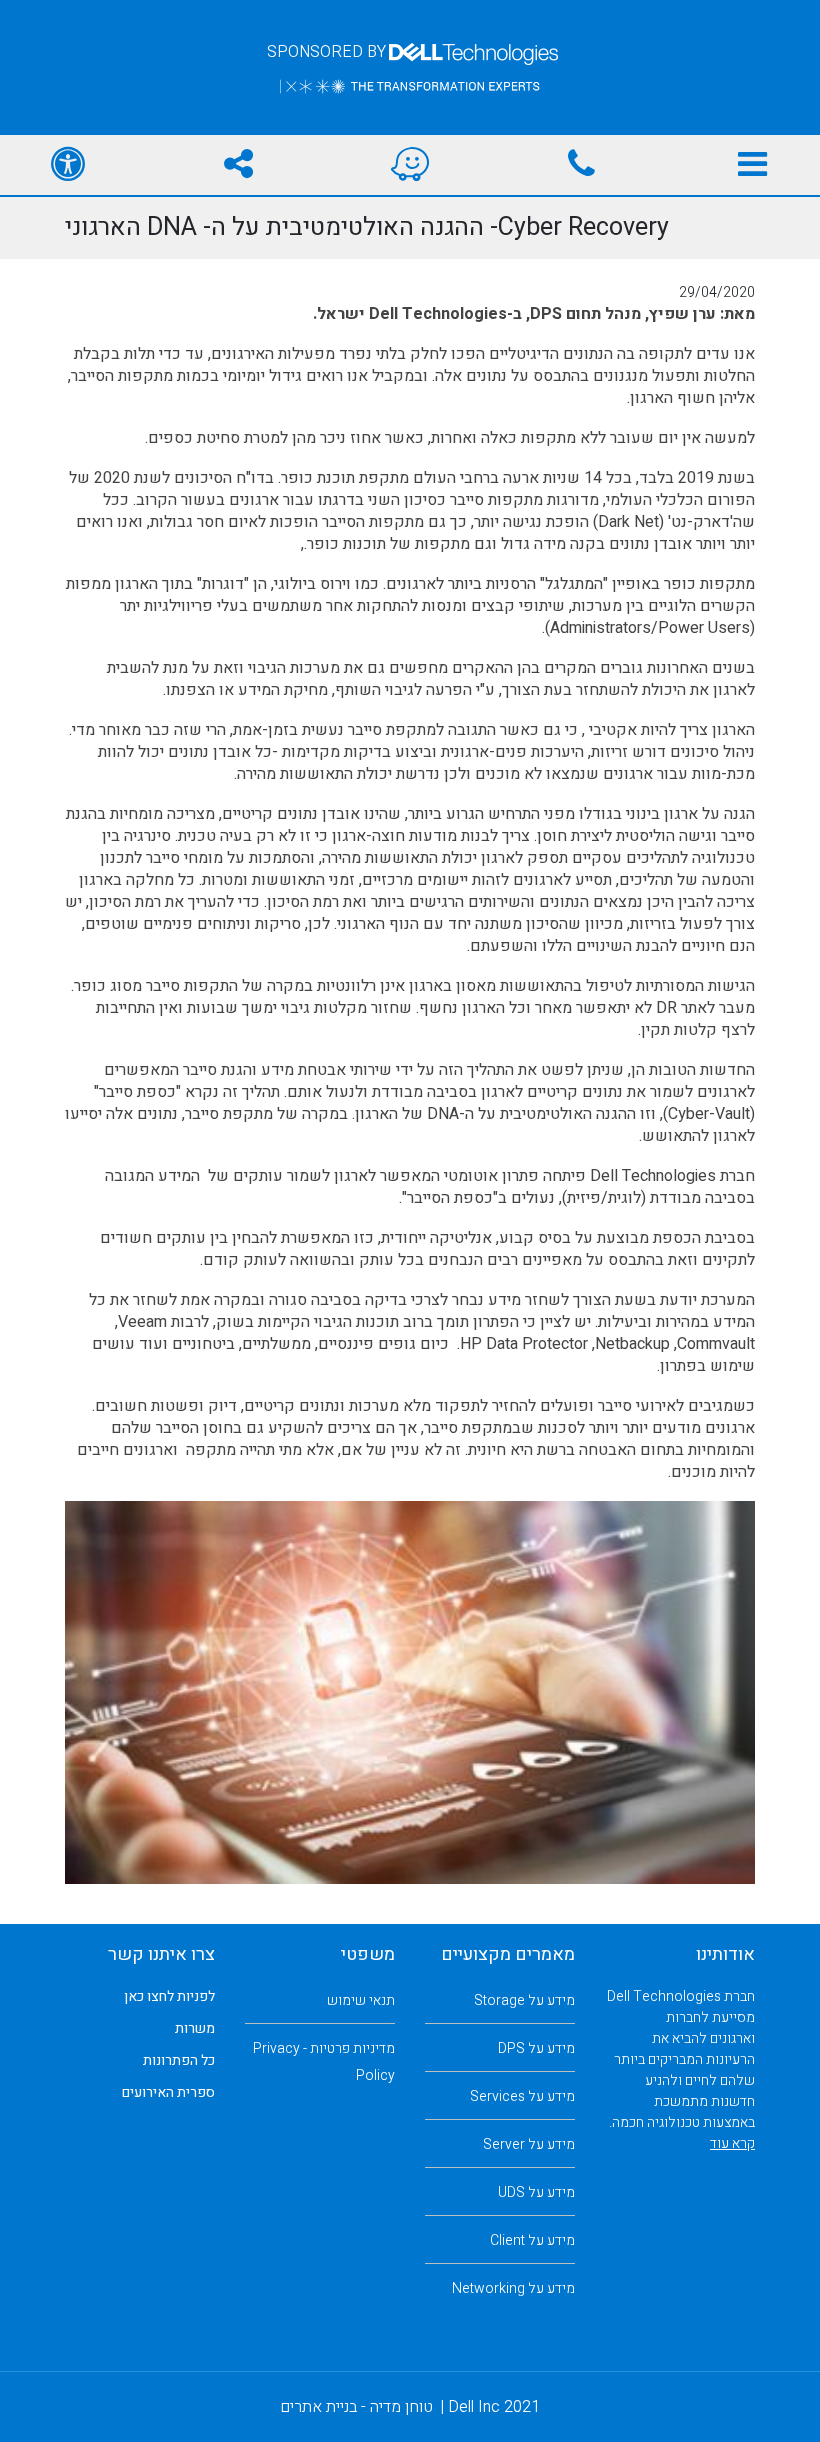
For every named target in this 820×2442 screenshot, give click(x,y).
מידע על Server (529, 2144)
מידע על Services (522, 2096)
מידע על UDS (536, 2192)
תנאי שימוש (361, 2000)
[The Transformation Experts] (410, 86)
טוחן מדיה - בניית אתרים (356, 2407)
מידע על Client (532, 2240)
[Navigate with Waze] (409, 165)
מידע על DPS (536, 2048)
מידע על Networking (513, 2288)
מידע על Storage (524, 2000)
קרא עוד (732, 2143)
